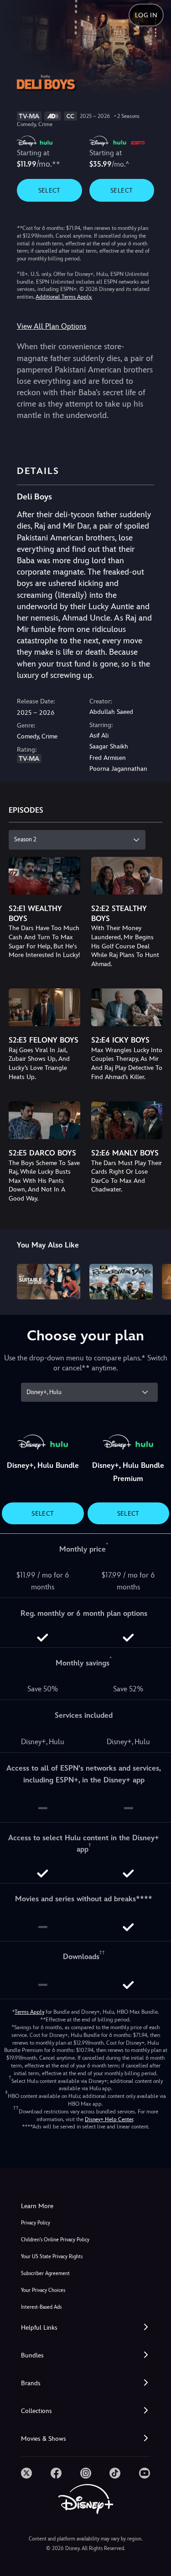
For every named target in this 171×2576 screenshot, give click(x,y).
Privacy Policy (36, 2223)
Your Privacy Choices (43, 2290)
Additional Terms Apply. (64, 297)
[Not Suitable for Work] (49, 1282)
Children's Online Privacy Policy (55, 2240)
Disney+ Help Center (109, 2119)
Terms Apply (29, 2012)
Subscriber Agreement (45, 2273)
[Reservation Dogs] (121, 1282)
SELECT (49, 190)
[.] (26, 2473)
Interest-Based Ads (41, 2307)
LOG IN (146, 15)
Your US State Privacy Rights (52, 2257)
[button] (85, 2328)
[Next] (155, 1280)
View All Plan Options (52, 326)
